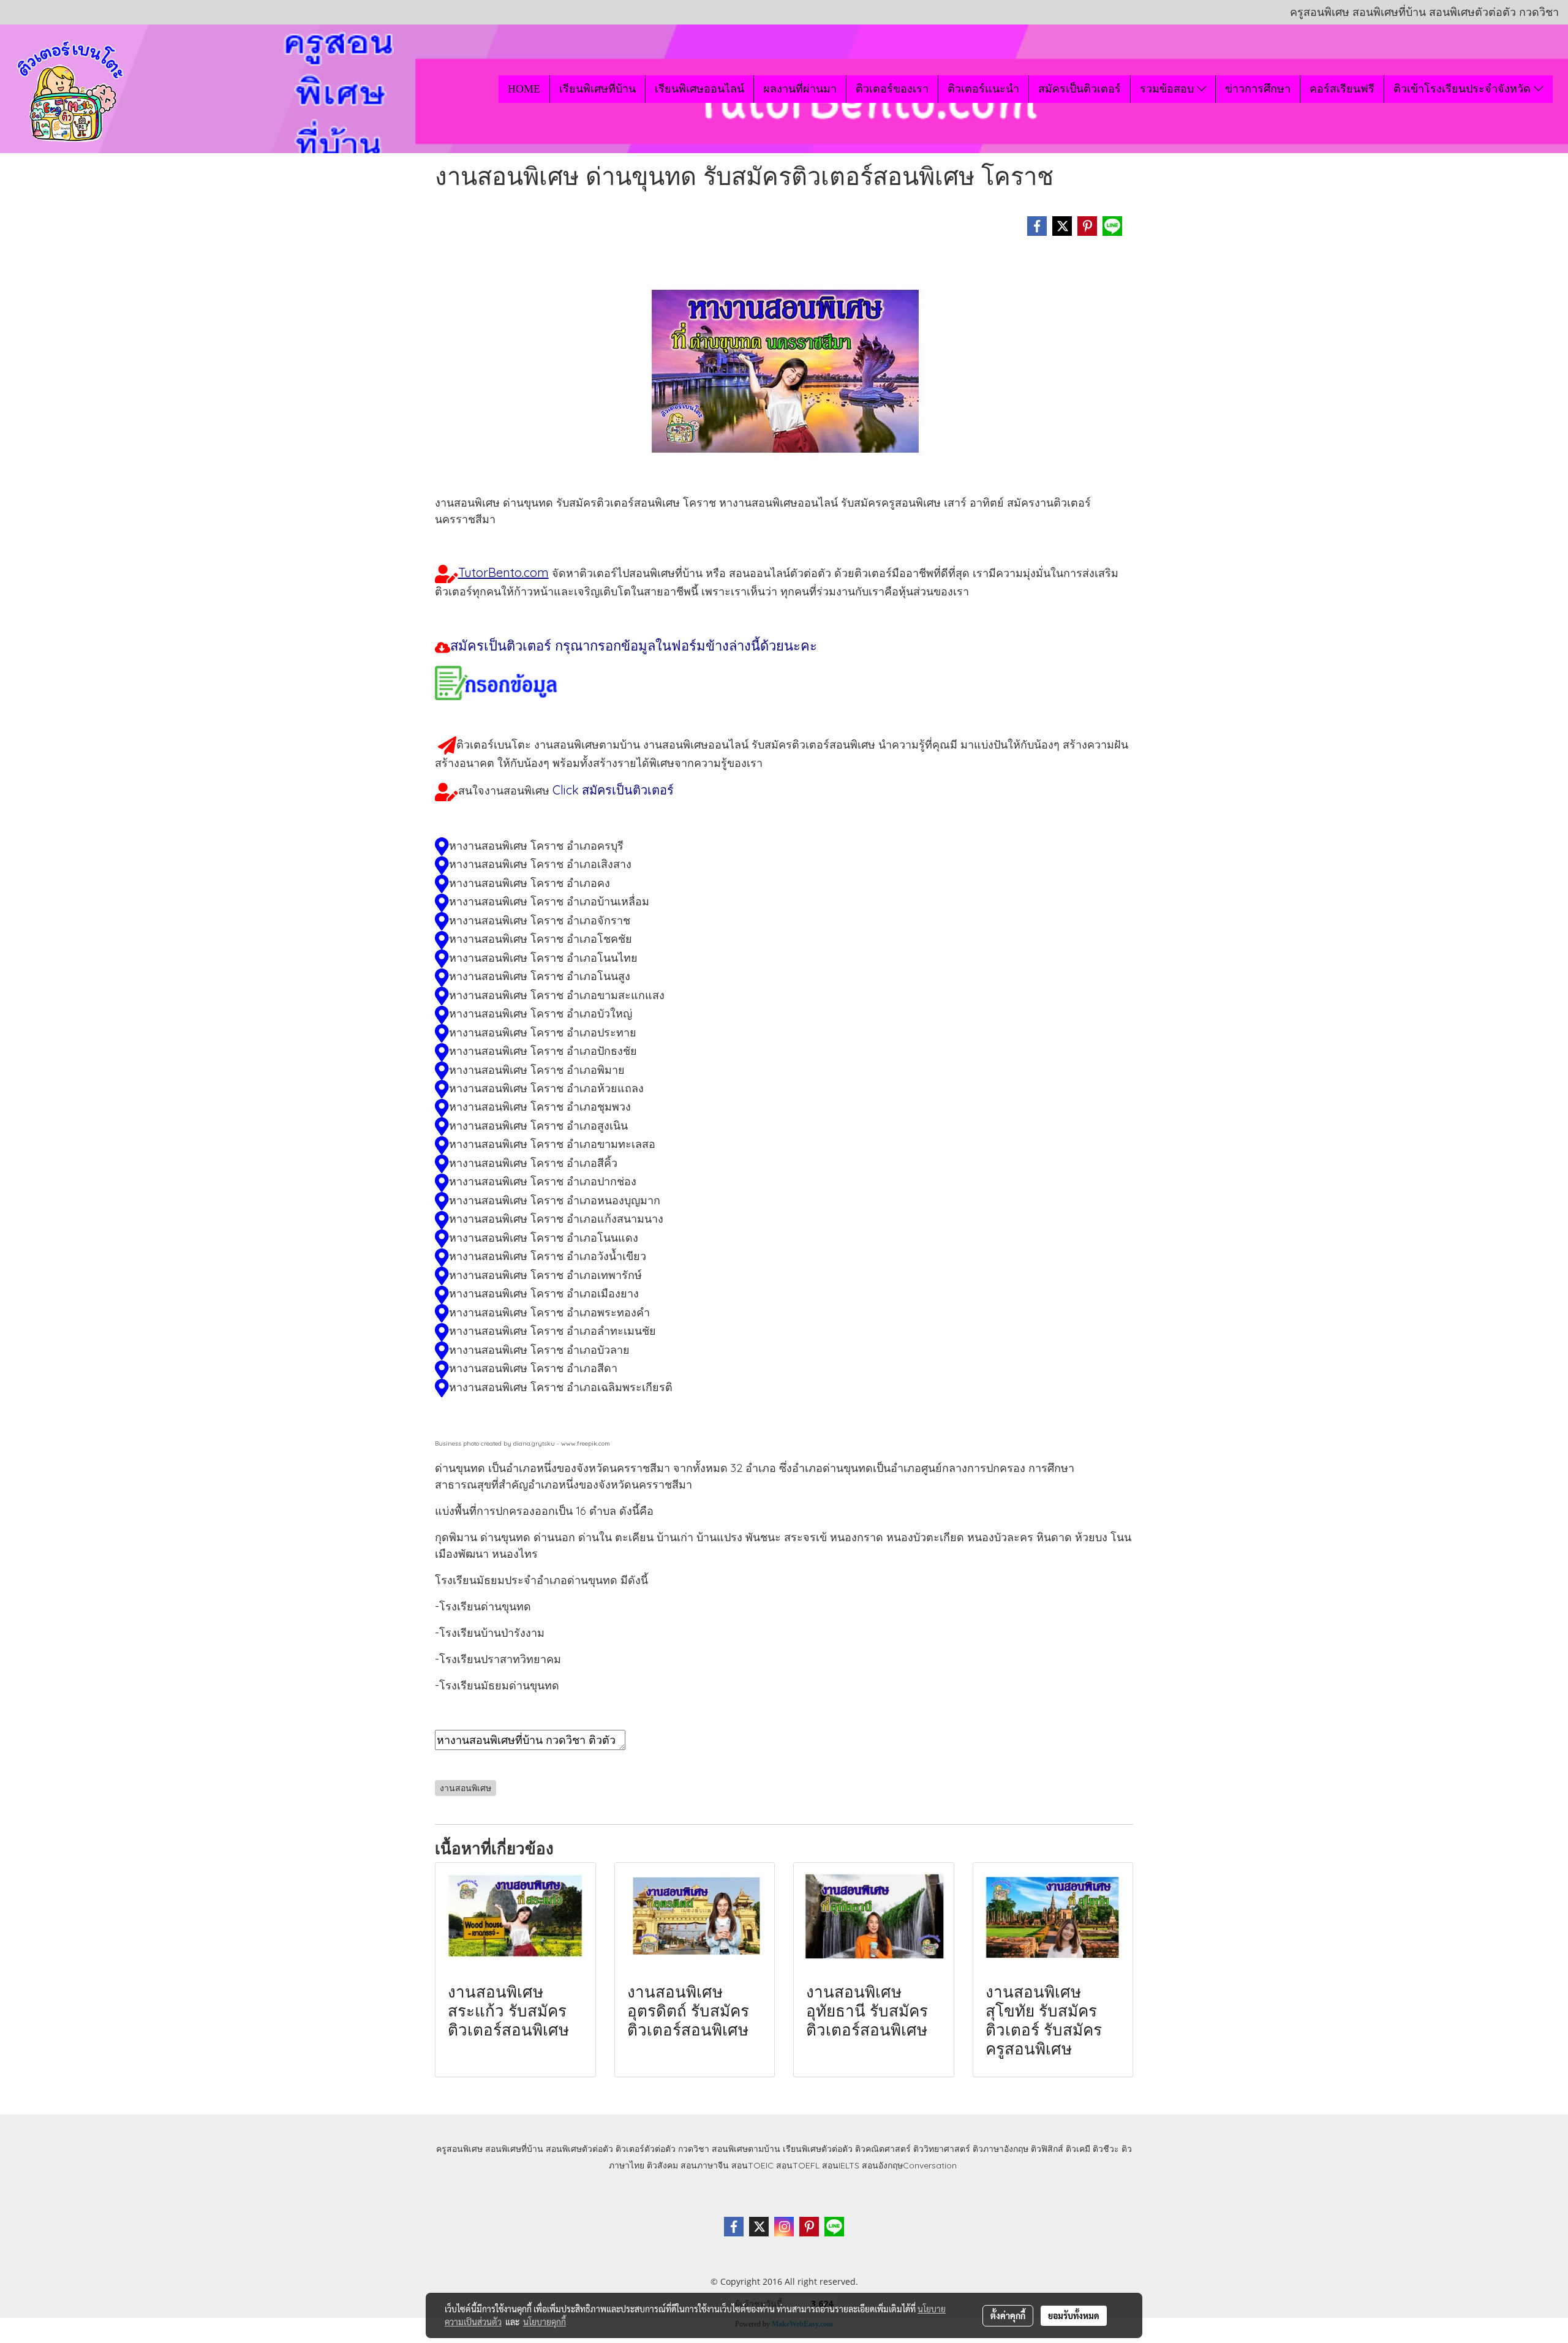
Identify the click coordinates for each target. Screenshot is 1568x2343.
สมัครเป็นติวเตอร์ (1080, 89)
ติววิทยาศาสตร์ (942, 2149)
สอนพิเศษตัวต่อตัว (579, 2149)
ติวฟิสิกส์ (1047, 2149)
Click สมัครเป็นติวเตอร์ (613, 790)
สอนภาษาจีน (705, 2165)
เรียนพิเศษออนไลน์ (699, 89)
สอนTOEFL (798, 2165)
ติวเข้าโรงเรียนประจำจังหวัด (1464, 89)
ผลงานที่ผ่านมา (800, 89)
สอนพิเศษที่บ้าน (514, 2149)
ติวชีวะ (1106, 2149)
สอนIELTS (841, 2165)
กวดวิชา (694, 2149)
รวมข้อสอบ (1168, 89)
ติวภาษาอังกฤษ (1001, 2149)
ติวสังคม (662, 2165)
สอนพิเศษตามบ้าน (746, 2149)
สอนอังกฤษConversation (909, 2165)
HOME (524, 89)
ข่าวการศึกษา (1258, 89)
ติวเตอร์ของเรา (892, 89)
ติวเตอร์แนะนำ (983, 89)
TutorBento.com (503, 572)
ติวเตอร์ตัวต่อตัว (646, 2149)
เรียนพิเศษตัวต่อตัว (819, 2149)
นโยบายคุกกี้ (545, 2322)
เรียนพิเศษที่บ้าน (597, 89)
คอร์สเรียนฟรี (1342, 89)
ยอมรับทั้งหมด (1074, 2315)
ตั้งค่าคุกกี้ (1008, 2315)
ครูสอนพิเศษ (459, 2149)
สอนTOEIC (752, 2165)
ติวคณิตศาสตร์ (883, 2149)
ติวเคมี (1078, 2149)
